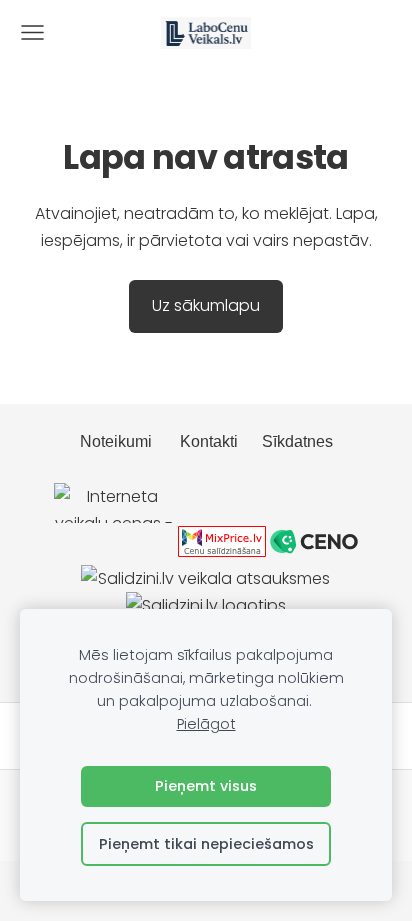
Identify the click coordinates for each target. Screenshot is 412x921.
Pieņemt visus (206, 786)
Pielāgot (206, 724)
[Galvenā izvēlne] (32, 32)
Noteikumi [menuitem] (116, 441)
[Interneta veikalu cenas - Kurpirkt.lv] (114, 551)
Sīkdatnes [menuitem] (297, 441)
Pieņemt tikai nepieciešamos (206, 844)
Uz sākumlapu (206, 305)
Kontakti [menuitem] (209, 441)
